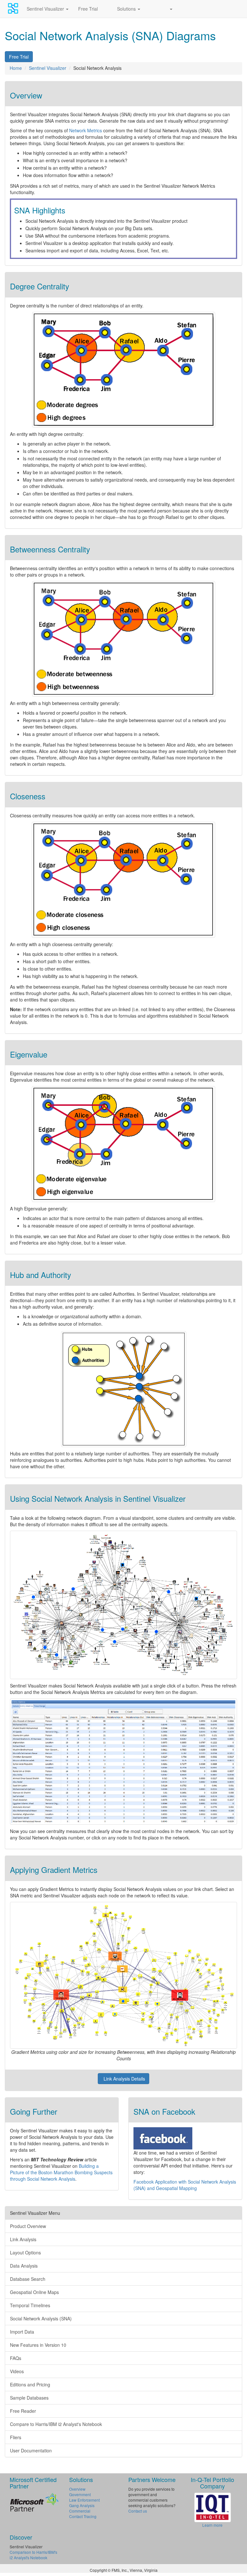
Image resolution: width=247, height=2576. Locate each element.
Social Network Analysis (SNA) (41, 2318)
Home (16, 68)
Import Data (22, 2332)
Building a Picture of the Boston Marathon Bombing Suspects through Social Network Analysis (61, 2172)
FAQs (16, 2358)
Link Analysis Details (124, 2079)
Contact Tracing (83, 2516)
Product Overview (28, 2226)
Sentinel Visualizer (46, 9)
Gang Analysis (82, 2505)
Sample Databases (29, 2398)
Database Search (28, 2279)
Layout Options (25, 2252)
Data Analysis (24, 2266)
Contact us (138, 2511)
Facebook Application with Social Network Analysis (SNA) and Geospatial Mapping (185, 2185)
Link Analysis (23, 2239)
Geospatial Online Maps (34, 2292)
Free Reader (23, 2411)
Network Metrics (86, 130)
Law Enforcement (84, 2500)
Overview (77, 2489)
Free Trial (88, 9)
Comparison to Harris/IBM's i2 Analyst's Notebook (33, 2555)
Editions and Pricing (30, 2384)
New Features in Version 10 (38, 2345)
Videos (17, 2371)
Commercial (80, 2511)
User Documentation (31, 2450)
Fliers (16, 2437)
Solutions (127, 9)
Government (80, 2494)
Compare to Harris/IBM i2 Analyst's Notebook (56, 2424)
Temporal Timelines (30, 2305)
